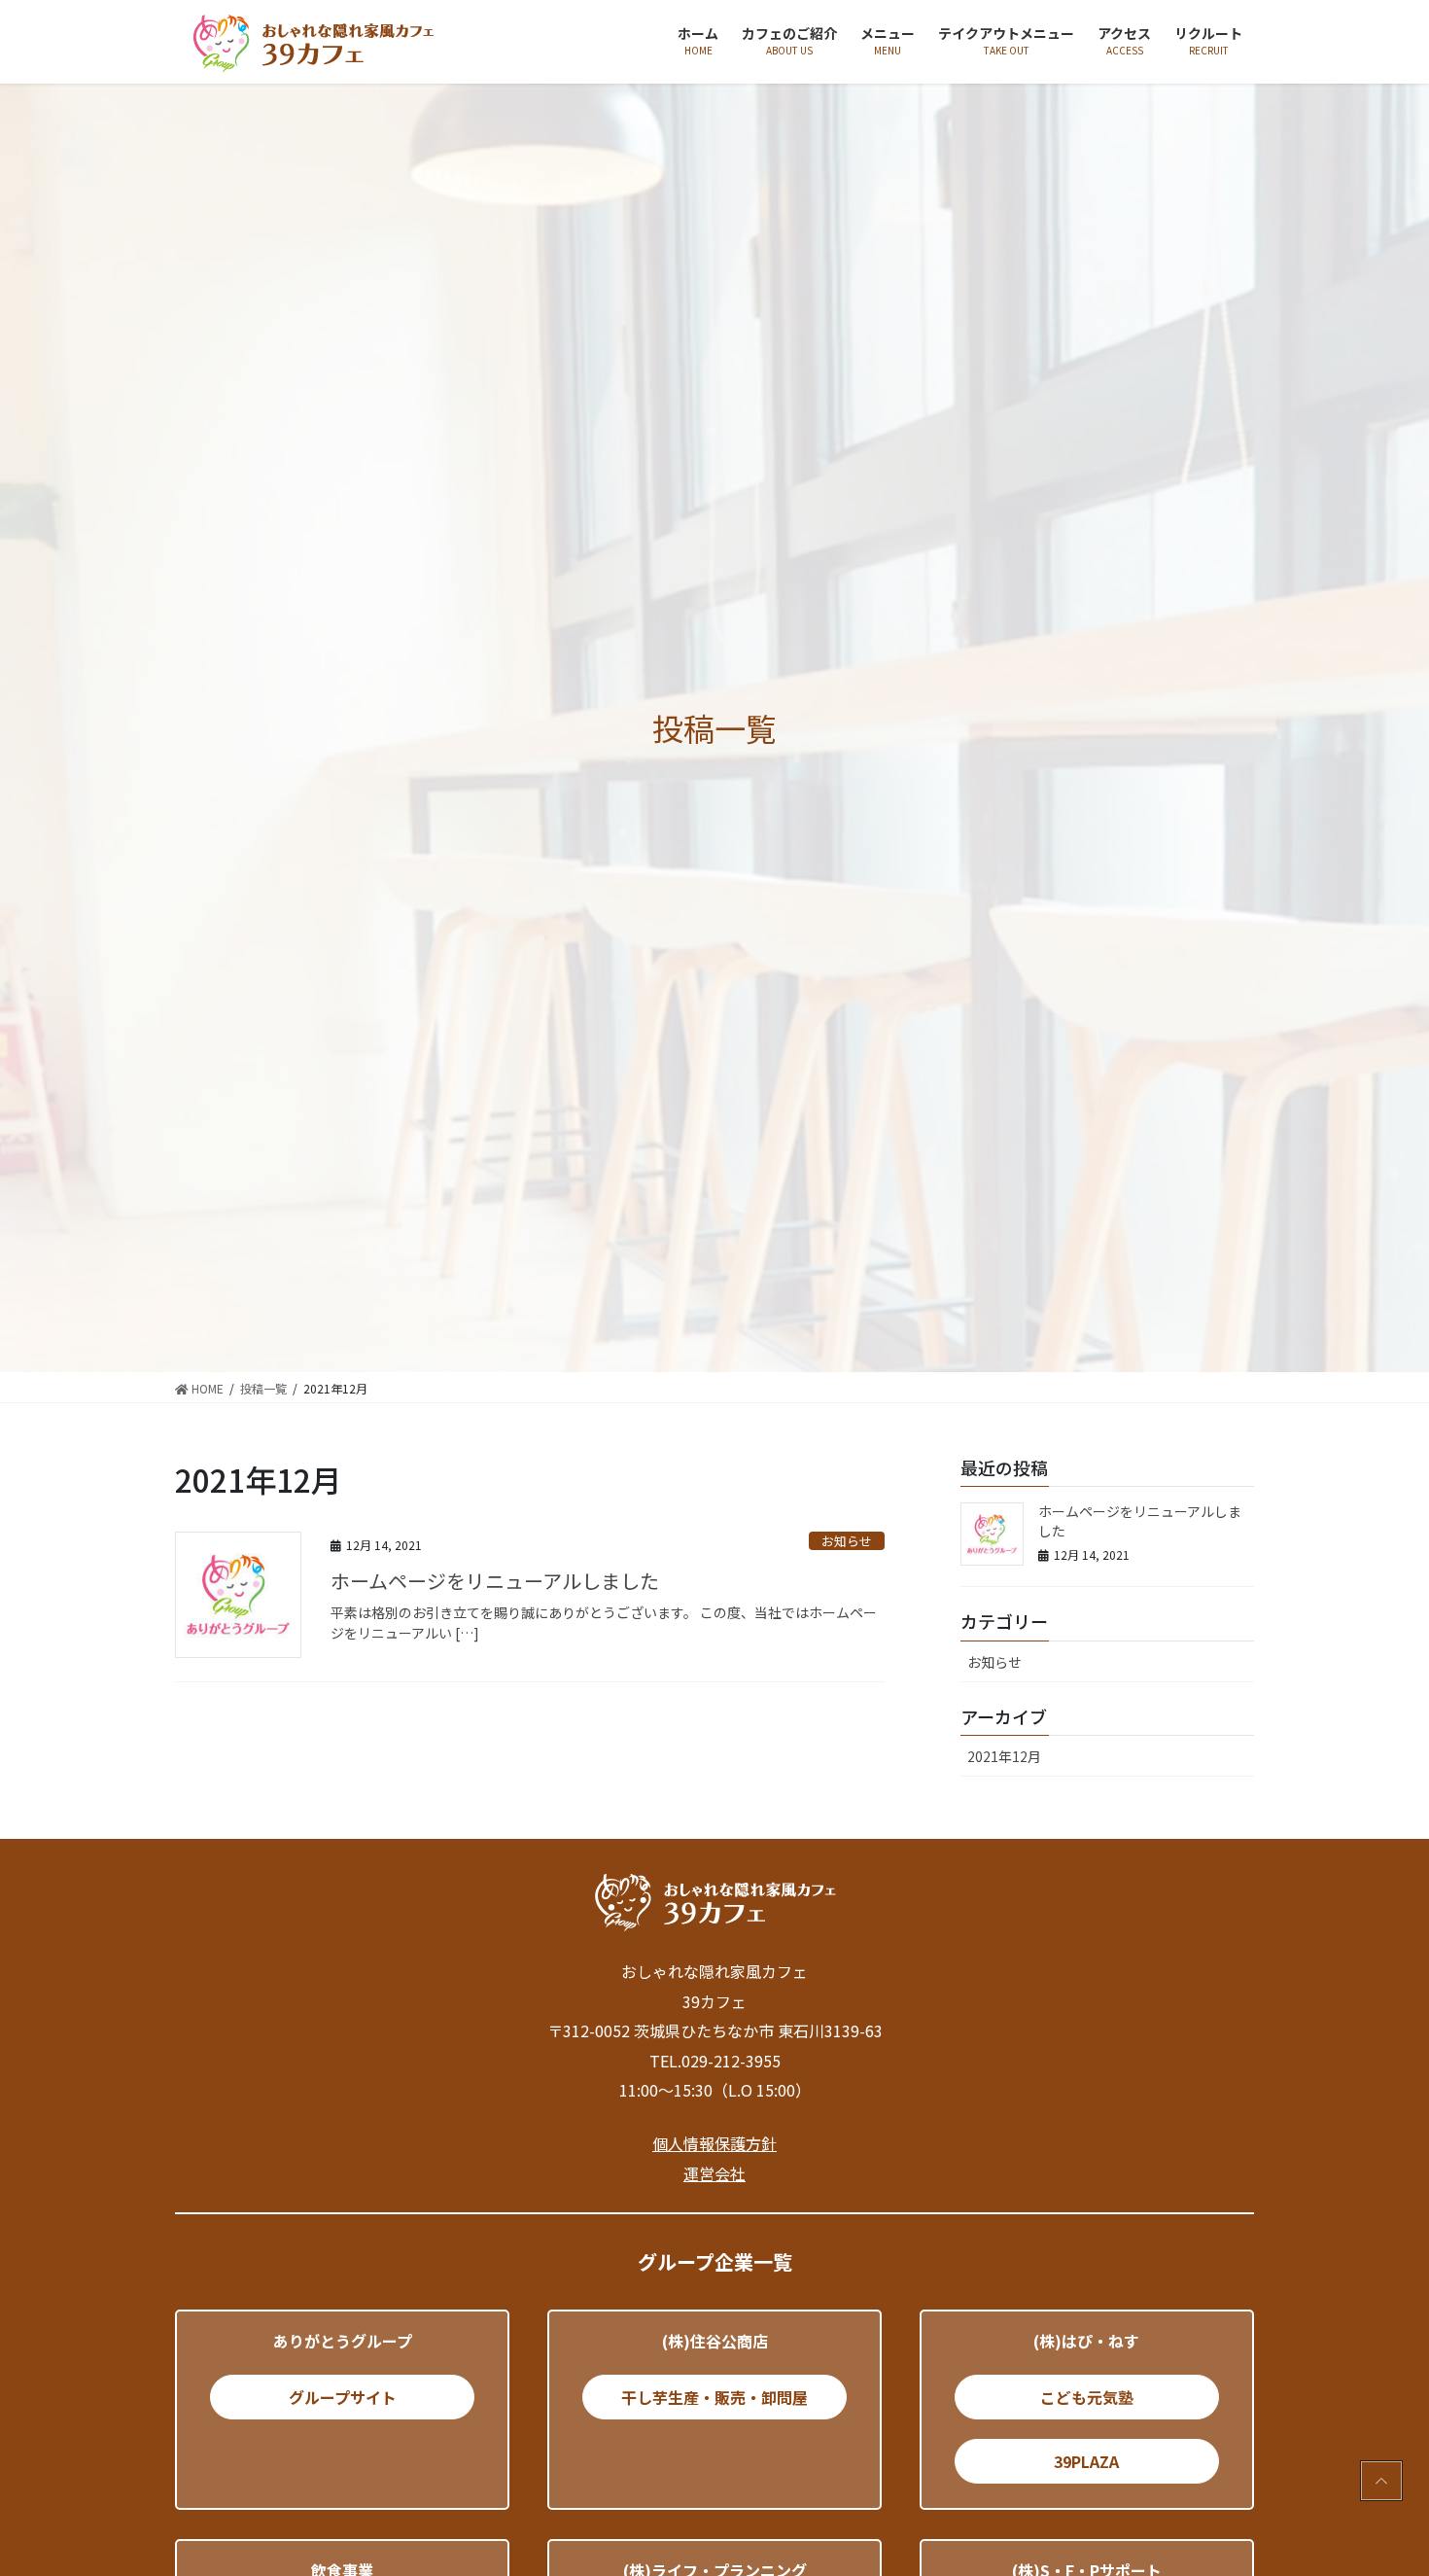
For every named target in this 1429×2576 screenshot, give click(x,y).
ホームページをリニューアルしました (495, 1581)
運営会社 (714, 2173)
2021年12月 (1004, 1756)
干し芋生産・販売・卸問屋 (714, 2397)
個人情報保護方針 (714, 2143)
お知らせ (847, 1541)
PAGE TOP (1380, 2481)
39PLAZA (1086, 2461)
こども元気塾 (1087, 2397)
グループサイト (343, 2397)
